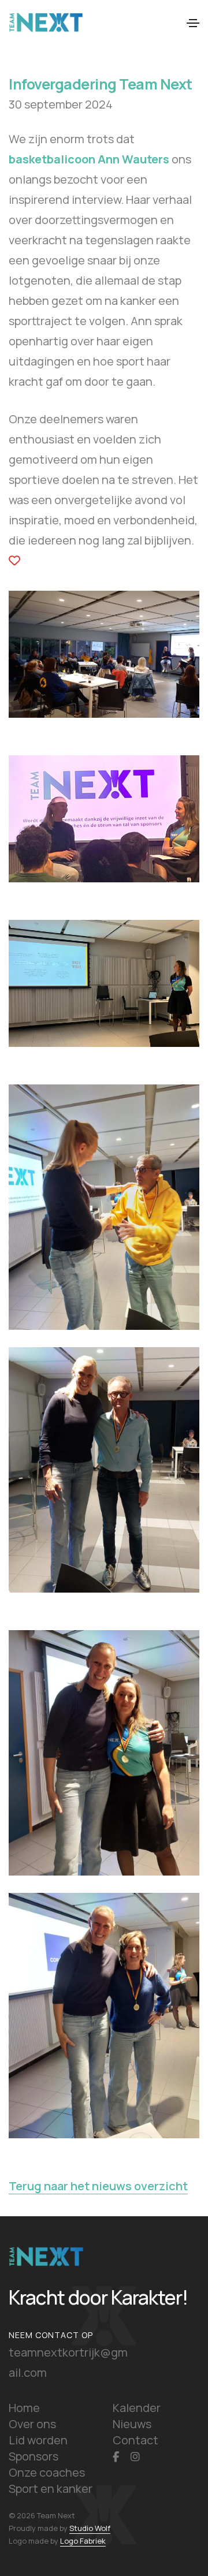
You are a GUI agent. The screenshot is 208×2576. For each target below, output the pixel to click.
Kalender (137, 2408)
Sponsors (34, 2456)
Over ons (32, 2424)
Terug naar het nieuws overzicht (98, 2186)
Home (24, 2408)
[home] (46, 2255)
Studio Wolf (90, 2528)
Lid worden (38, 2440)
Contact (135, 2440)
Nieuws (132, 2424)
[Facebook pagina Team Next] (116, 2456)
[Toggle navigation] (193, 23)
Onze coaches (47, 2472)
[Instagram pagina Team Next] (135, 2456)
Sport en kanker (51, 2489)
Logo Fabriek (83, 2541)
